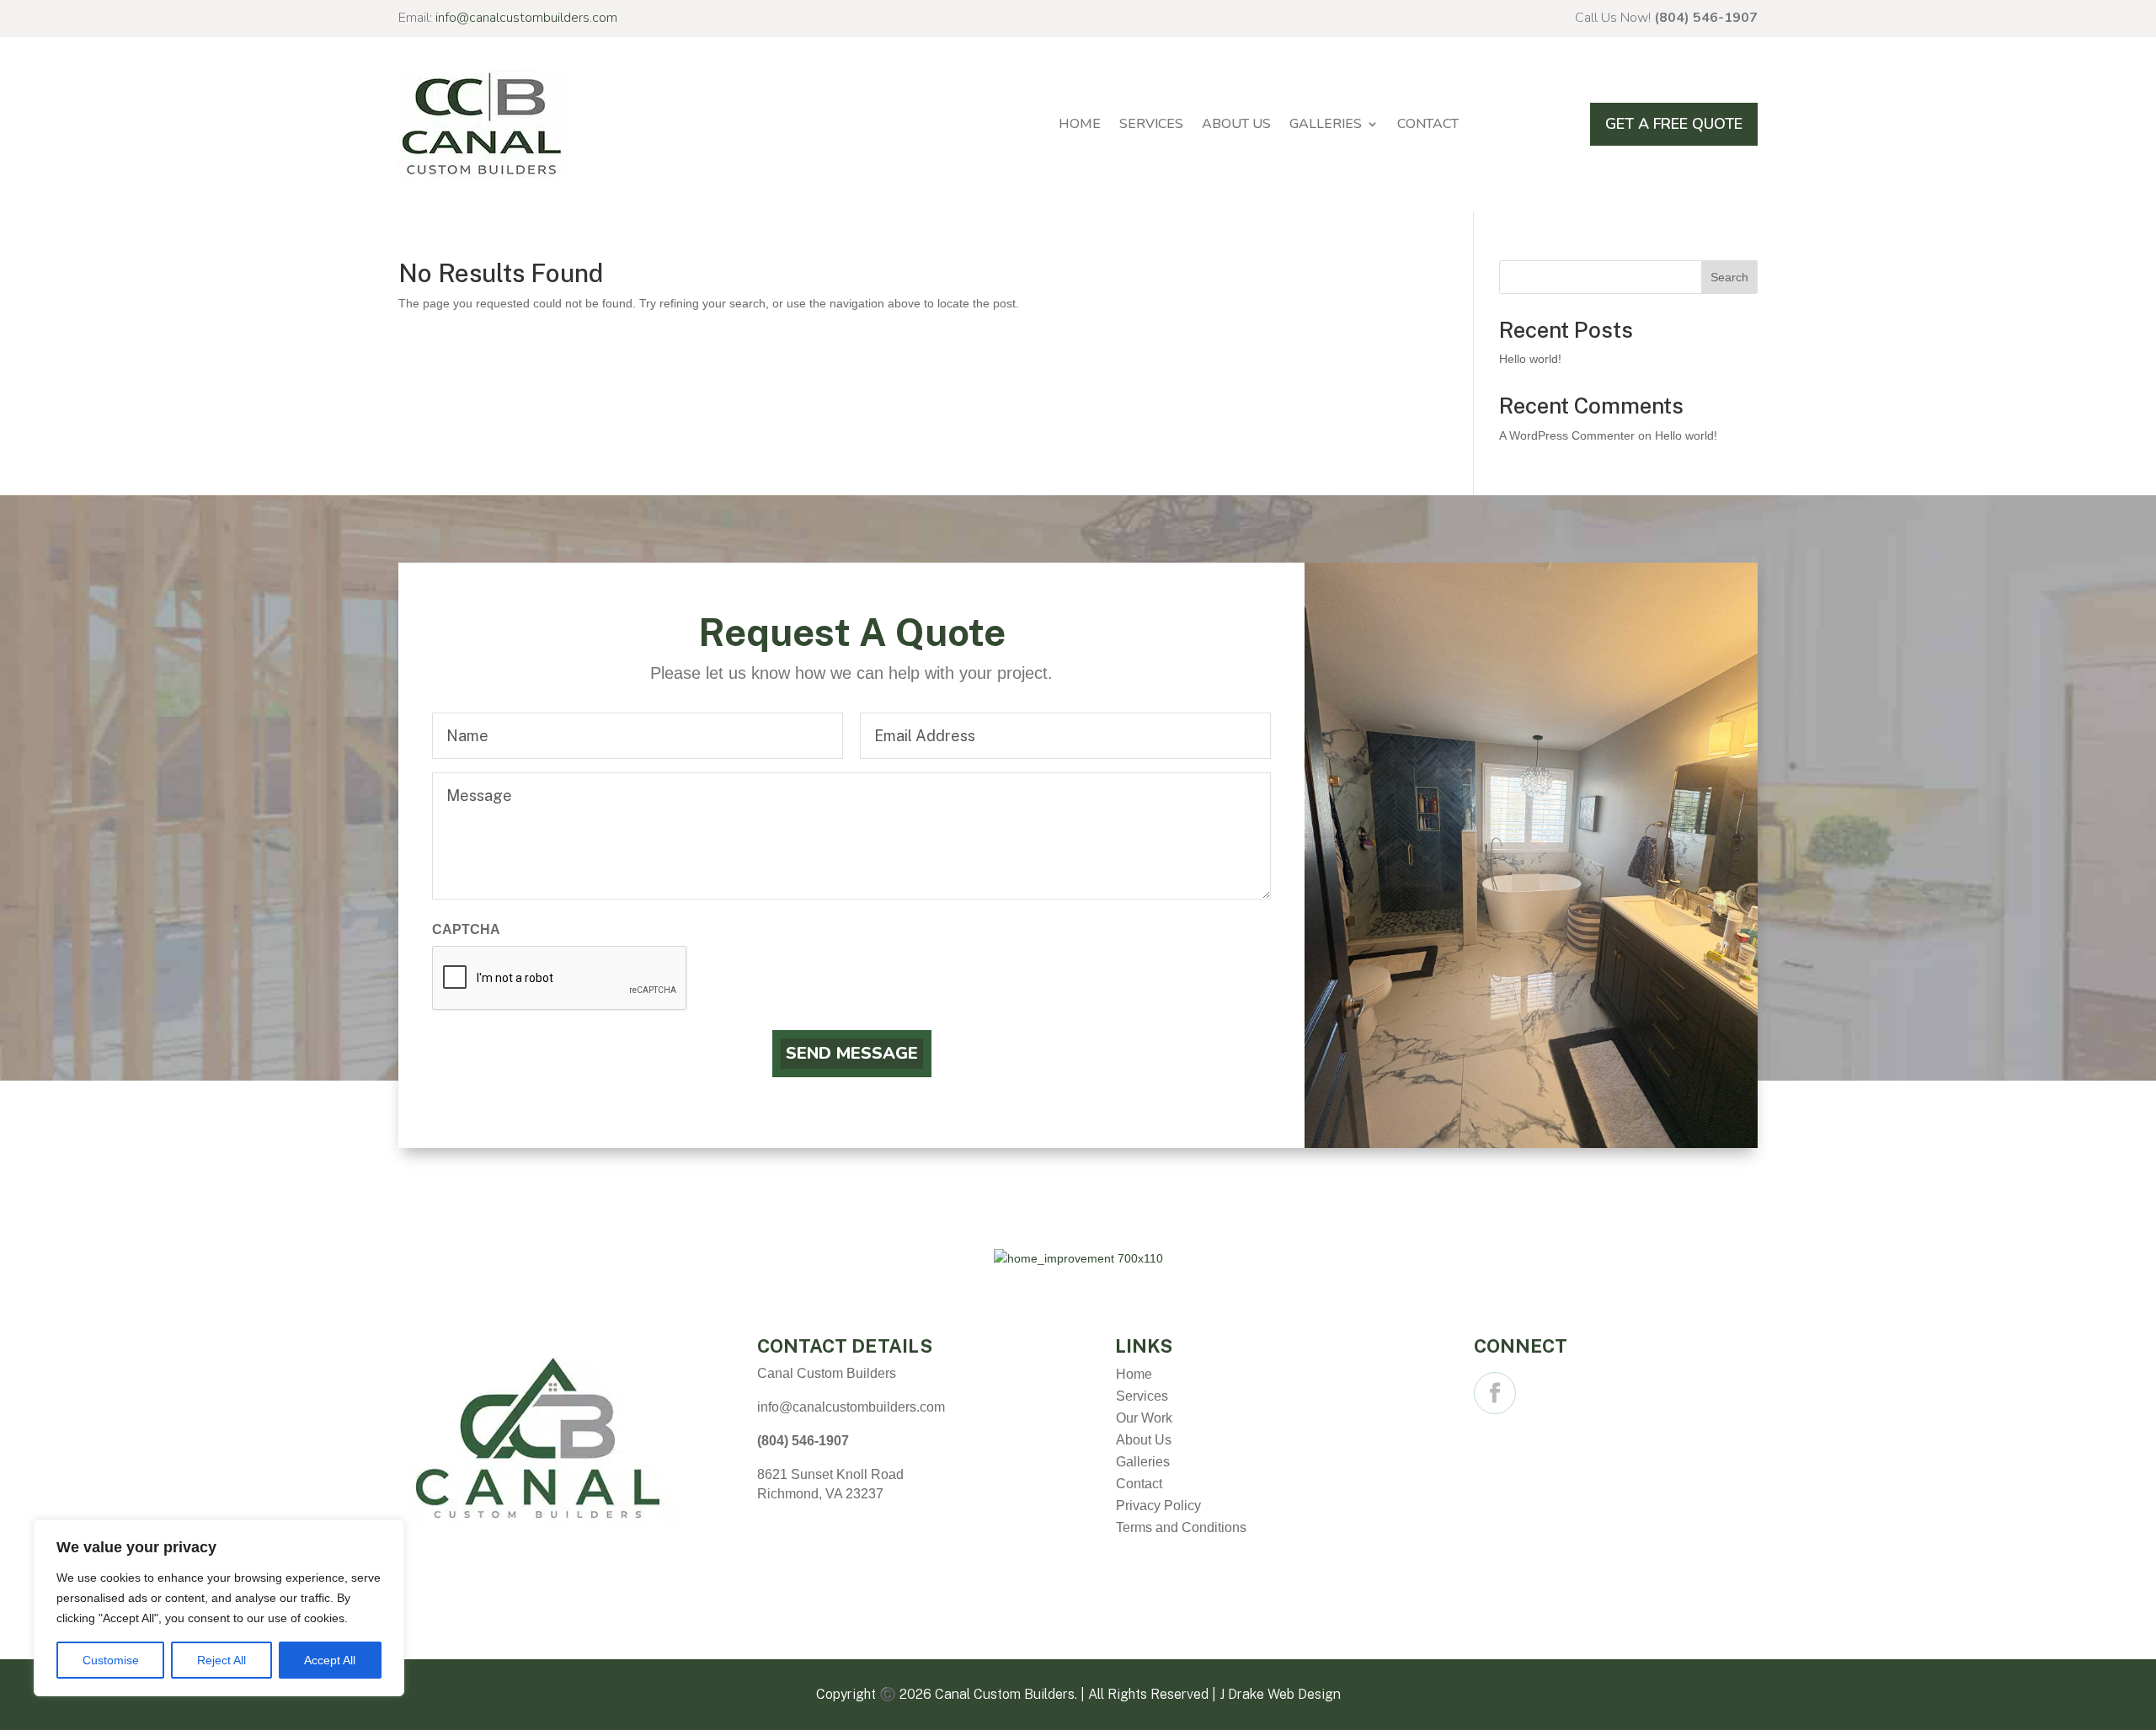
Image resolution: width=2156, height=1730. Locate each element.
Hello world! (1530, 359)
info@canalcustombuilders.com (526, 18)
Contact (1428, 124)
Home (1080, 124)
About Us (1236, 124)
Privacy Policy (1158, 1506)
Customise (111, 1660)
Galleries (1326, 124)
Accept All (330, 1660)
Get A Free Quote (1674, 124)
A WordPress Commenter (1567, 435)
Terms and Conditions (1181, 1527)
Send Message (852, 1053)
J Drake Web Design (1280, 1694)
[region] (219, 1608)
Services (1151, 124)
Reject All (221, 1660)
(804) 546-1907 (1706, 18)
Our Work (1144, 1418)
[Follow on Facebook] (1495, 1393)
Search (1729, 277)
